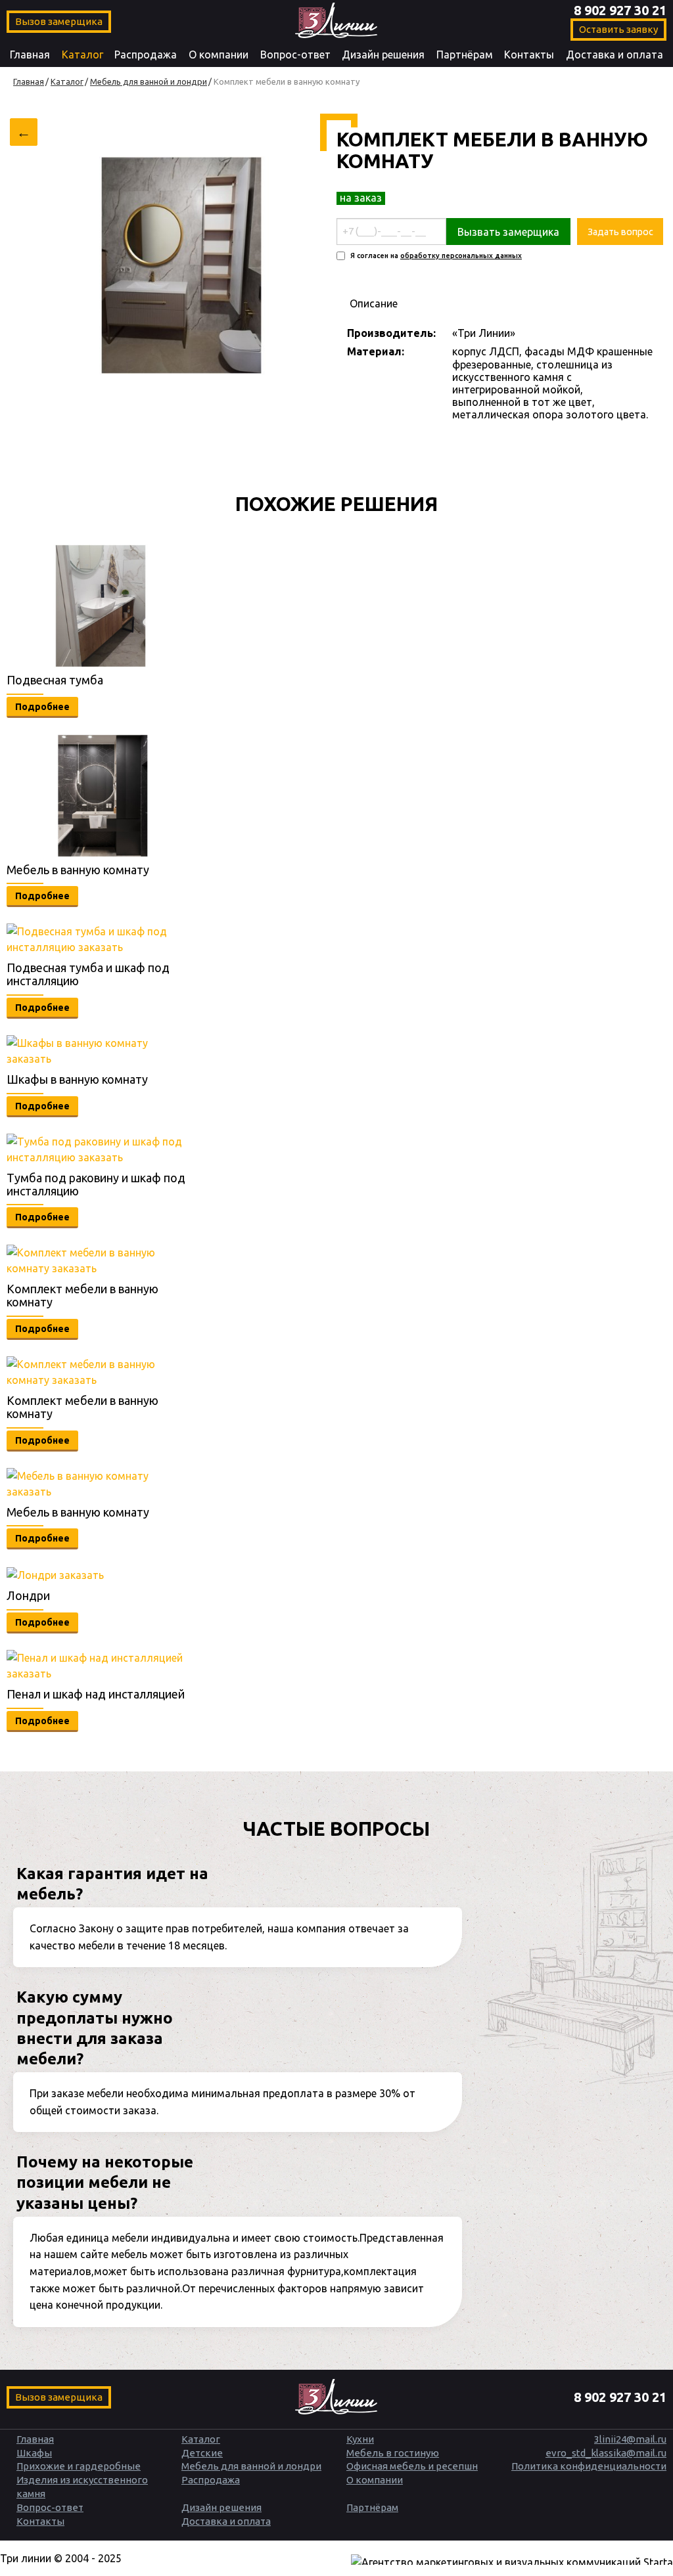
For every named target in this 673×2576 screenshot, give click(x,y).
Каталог (82, 55)
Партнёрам (465, 55)
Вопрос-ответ (295, 55)
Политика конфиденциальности (589, 2466)
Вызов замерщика (59, 21)
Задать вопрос (620, 232)
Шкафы (34, 2453)
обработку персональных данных (461, 255)
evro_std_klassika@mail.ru (606, 2453)
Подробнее (42, 707)
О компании (219, 55)
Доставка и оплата (615, 55)
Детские (202, 2453)
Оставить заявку (618, 29)
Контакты (529, 55)
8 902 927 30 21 (620, 10)
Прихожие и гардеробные (79, 2466)
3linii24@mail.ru (630, 2439)
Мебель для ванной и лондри (251, 2466)
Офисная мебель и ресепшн (412, 2466)
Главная (30, 55)
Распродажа (146, 55)
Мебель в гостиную (393, 2453)
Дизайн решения (383, 55)
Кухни (360, 2439)
